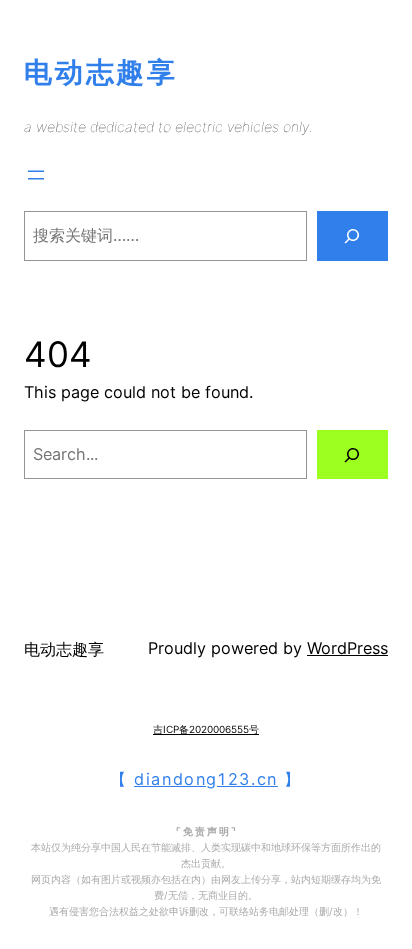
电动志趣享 (101, 72)
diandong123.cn (206, 779)
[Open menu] (36, 175)
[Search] (352, 236)
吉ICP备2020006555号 (206, 729)
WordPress (347, 648)
